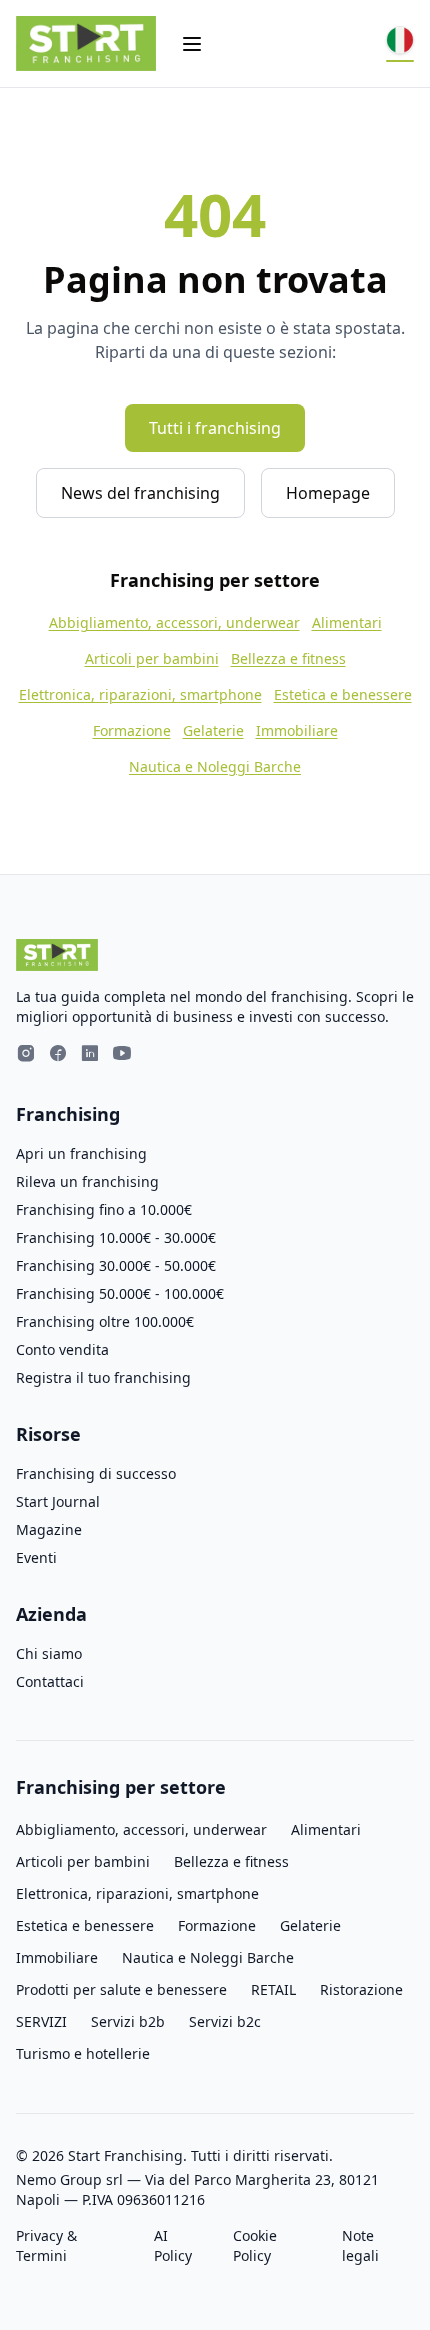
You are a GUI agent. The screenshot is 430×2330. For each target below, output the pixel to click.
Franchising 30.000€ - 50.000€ (116, 1265)
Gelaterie (213, 730)
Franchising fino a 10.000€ (104, 1209)
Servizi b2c (225, 2021)
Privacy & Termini (46, 2245)
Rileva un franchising (87, 1181)
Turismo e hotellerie (83, 2053)
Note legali (360, 2245)
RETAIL (273, 1989)
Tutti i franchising (215, 428)
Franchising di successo (96, 1473)
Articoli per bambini (152, 658)
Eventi (36, 1557)
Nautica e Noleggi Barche (215, 766)
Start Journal (58, 1501)
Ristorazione (361, 1989)
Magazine (49, 1529)
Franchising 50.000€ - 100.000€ (120, 1293)
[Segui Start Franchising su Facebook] (58, 1055)
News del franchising (140, 493)
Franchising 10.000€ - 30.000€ (116, 1237)
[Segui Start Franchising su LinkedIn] (90, 1055)
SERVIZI (41, 2021)
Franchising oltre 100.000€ (105, 1321)
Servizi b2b (128, 2021)
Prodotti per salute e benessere (121, 1989)
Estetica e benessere (343, 694)
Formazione (132, 730)
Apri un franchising (81, 1153)
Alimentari (347, 622)
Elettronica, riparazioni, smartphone (140, 694)
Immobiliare (297, 730)
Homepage (328, 493)
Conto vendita (62, 1349)
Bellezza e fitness (288, 658)
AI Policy (173, 2245)
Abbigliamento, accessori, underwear (174, 622)
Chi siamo (49, 1653)
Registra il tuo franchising (103, 1377)
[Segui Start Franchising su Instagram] (26, 1055)
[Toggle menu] (192, 44)
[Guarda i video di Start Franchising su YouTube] (122, 1055)
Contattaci (50, 1681)
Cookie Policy (255, 2245)
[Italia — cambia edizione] (400, 44)
